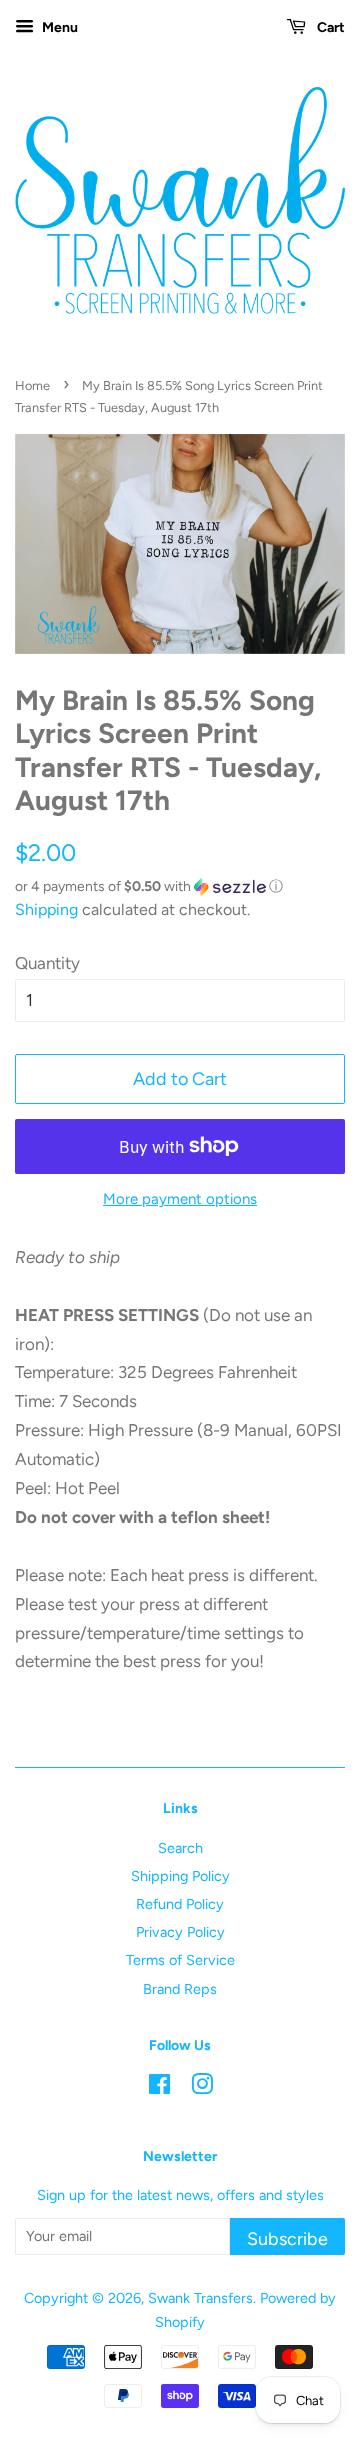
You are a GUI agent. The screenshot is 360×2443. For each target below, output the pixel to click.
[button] (180, 887)
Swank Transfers (200, 2298)
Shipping (46, 909)
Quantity (47, 963)
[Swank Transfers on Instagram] (202, 2088)
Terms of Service (180, 1960)
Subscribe (287, 2238)
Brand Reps (180, 1989)
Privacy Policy (180, 1932)
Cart (329, 27)
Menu (58, 27)
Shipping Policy (180, 1876)
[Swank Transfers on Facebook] (159, 2088)
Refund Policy (180, 1904)
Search (180, 1848)
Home (32, 385)
